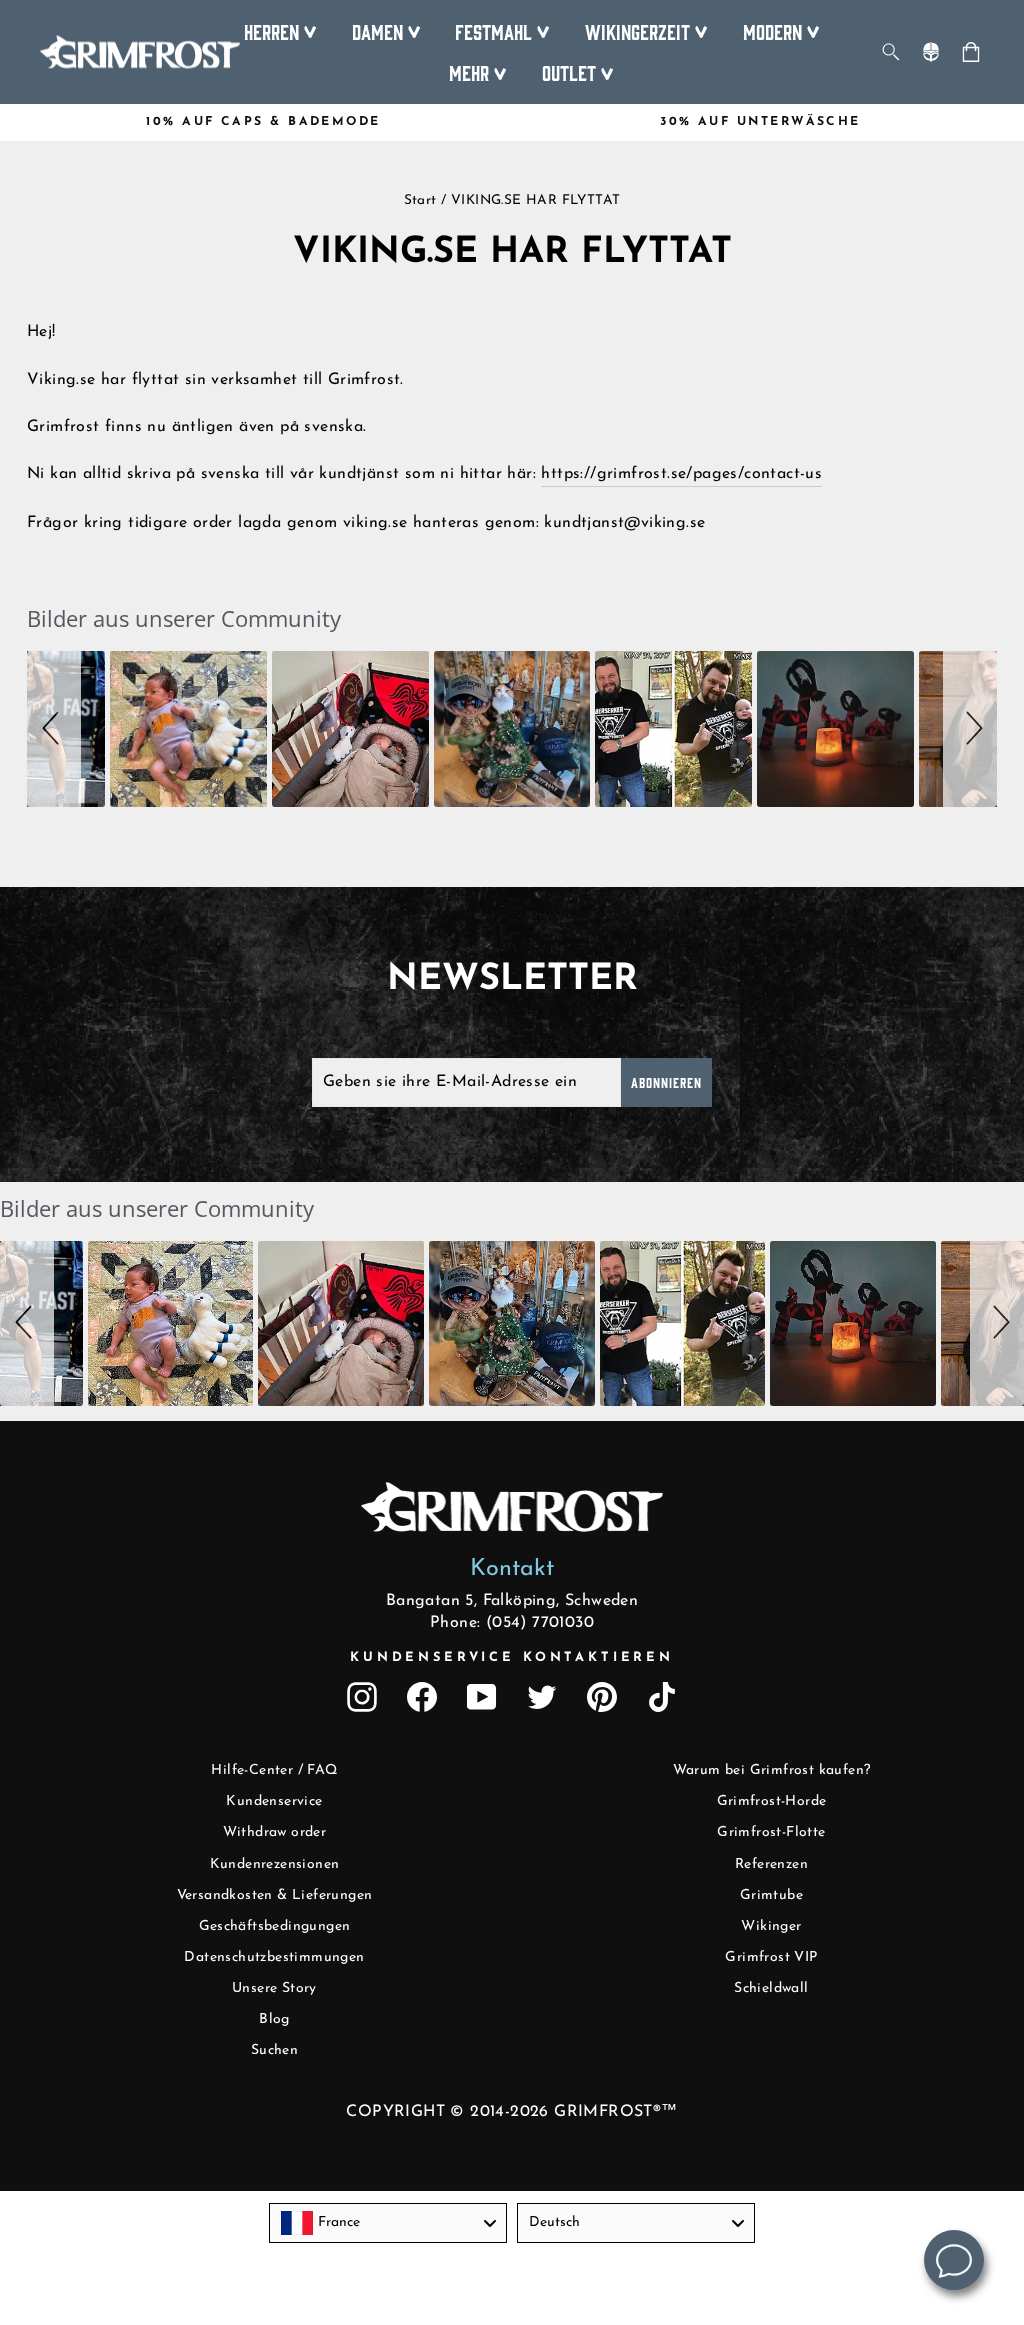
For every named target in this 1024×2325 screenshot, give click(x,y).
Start (420, 200)
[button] (54, 729)
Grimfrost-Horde (772, 1801)
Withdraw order (275, 1832)
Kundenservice (274, 1801)
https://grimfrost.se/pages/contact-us (681, 474)
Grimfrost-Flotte (771, 1832)
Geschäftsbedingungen (275, 1926)
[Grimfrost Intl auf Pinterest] (602, 1697)
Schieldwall (771, 1988)
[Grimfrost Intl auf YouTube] (482, 1697)
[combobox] (388, 2223)
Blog (274, 2019)
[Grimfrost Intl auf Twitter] (542, 1697)
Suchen (274, 2050)
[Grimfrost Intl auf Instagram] (362, 1697)
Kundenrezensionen (275, 1864)
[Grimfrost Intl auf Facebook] (422, 1697)
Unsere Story (274, 1988)
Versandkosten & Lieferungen (275, 1895)
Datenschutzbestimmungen (274, 1957)
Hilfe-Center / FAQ (274, 1770)
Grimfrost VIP (771, 1957)
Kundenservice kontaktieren (512, 1657)
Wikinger (771, 1926)
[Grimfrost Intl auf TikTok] (662, 1697)
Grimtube (771, 1895)
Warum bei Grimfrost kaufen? (772, 1770)
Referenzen (771, 1864)
